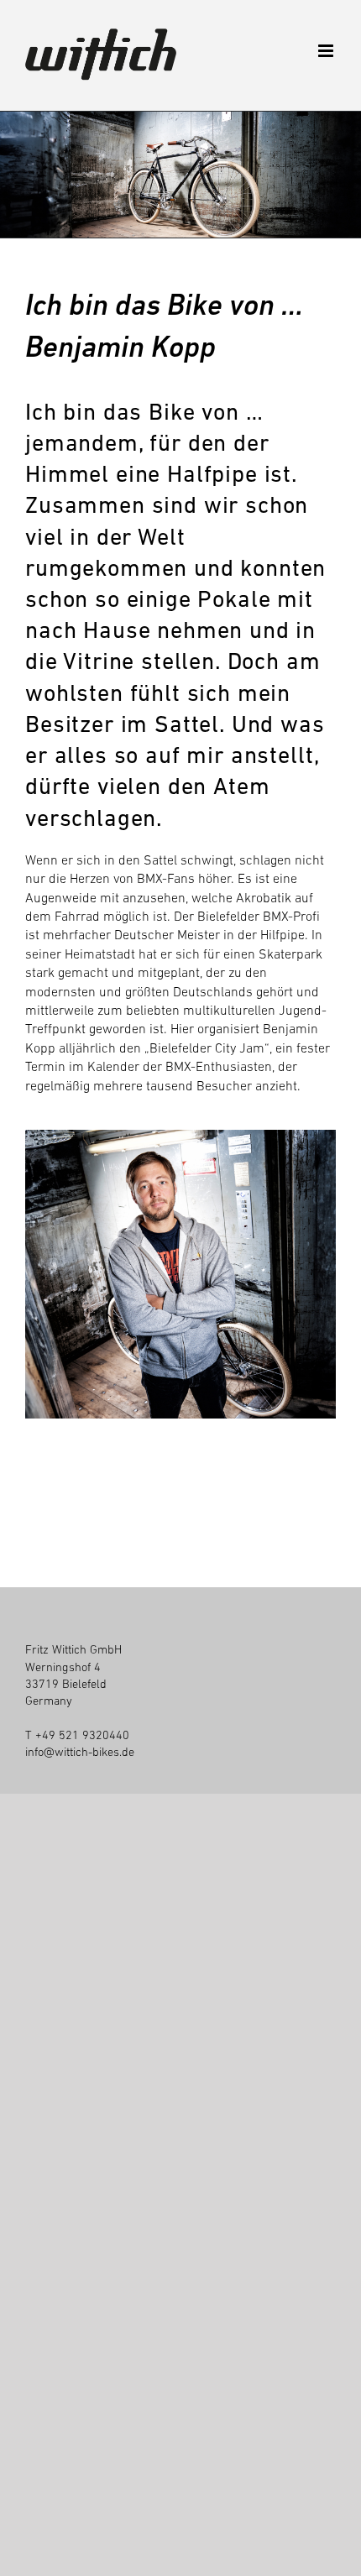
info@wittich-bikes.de (80, 1752)
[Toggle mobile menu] (327, 51)
